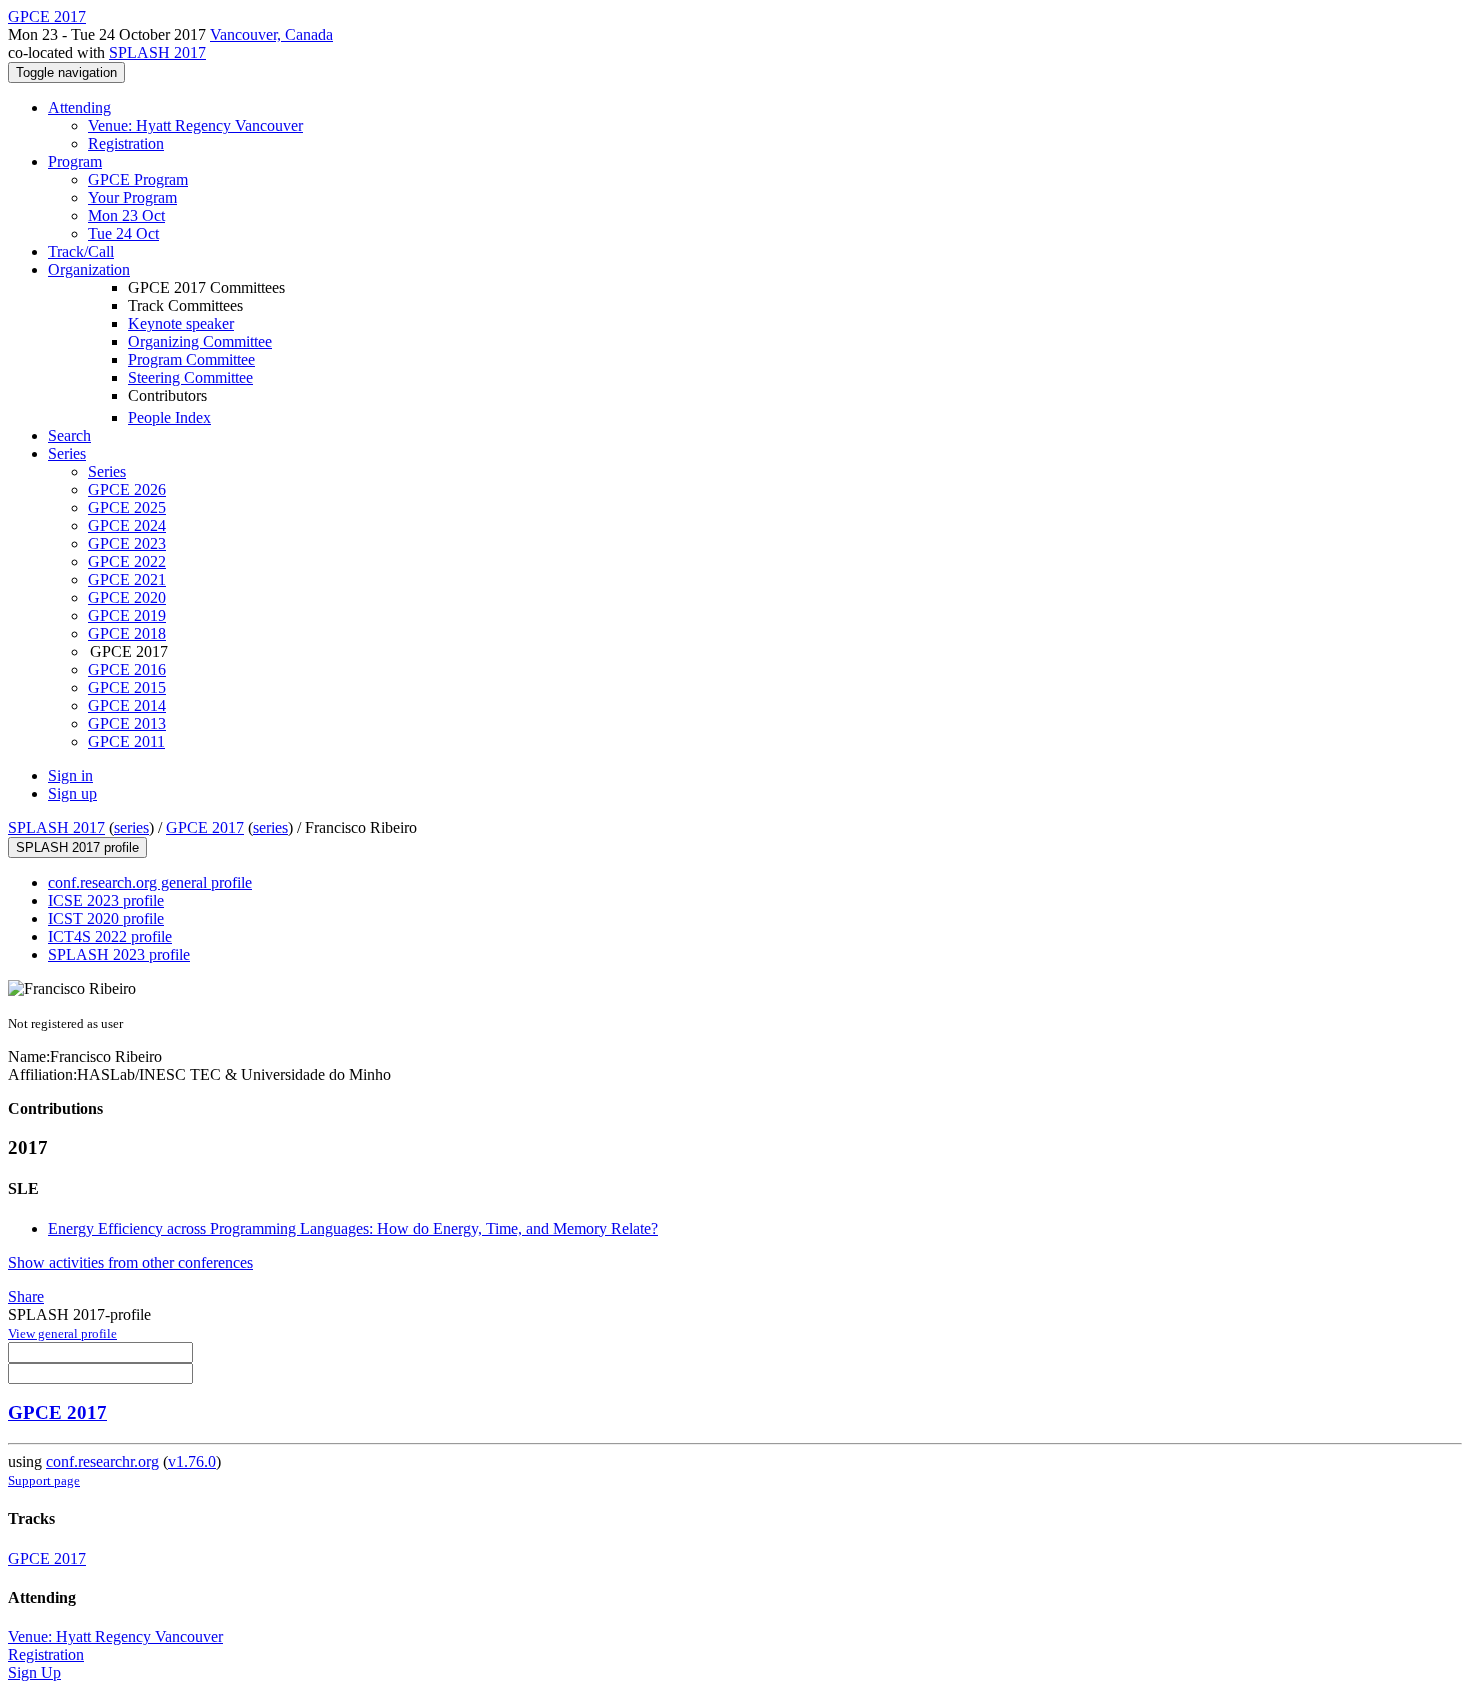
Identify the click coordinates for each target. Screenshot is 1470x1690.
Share (26, 1296)
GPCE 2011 (126, 741)
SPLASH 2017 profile (77, 847)
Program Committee (191, 359)
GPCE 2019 (127, 615)
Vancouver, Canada (271, 34)
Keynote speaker (181, 323)
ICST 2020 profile (106, 918)
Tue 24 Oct (123, 233)
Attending (79, 107)
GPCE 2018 (127, 633)
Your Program (132, 197)
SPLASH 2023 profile (119, 954)
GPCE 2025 (127, 507)
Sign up (72, 793)
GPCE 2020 (127, 597)
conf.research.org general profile (150, 882)
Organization (89, 269)
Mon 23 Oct (126, 215)
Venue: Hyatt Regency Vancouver (195, 125)
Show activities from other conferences (130, 1262)
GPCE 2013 (127, 723)
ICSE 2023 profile (106, 900)
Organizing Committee (200, 341)
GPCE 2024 (127, 525)
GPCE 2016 (127, 669)
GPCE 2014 (127, 705)
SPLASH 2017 (157, 52)
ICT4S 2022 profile (110, 936)
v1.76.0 (192, 1461)
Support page (44, 1480)
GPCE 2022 (127, 561)
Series (107, 471)
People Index (169, 417)
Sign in (70, 775)
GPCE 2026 (127, 489)
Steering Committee (190, 377)
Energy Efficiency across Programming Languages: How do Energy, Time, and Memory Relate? (353, 1228)
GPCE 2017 (205, 827)
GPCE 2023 (127, 543)
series (131, 827)
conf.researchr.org (102, 1461)
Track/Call (81, 251)
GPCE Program (138, 179)
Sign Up (34, 1672)
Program (75, 161)
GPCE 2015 (127, 687)
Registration (126, 143)
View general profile (62, 1333)
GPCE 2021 (127, 579)
